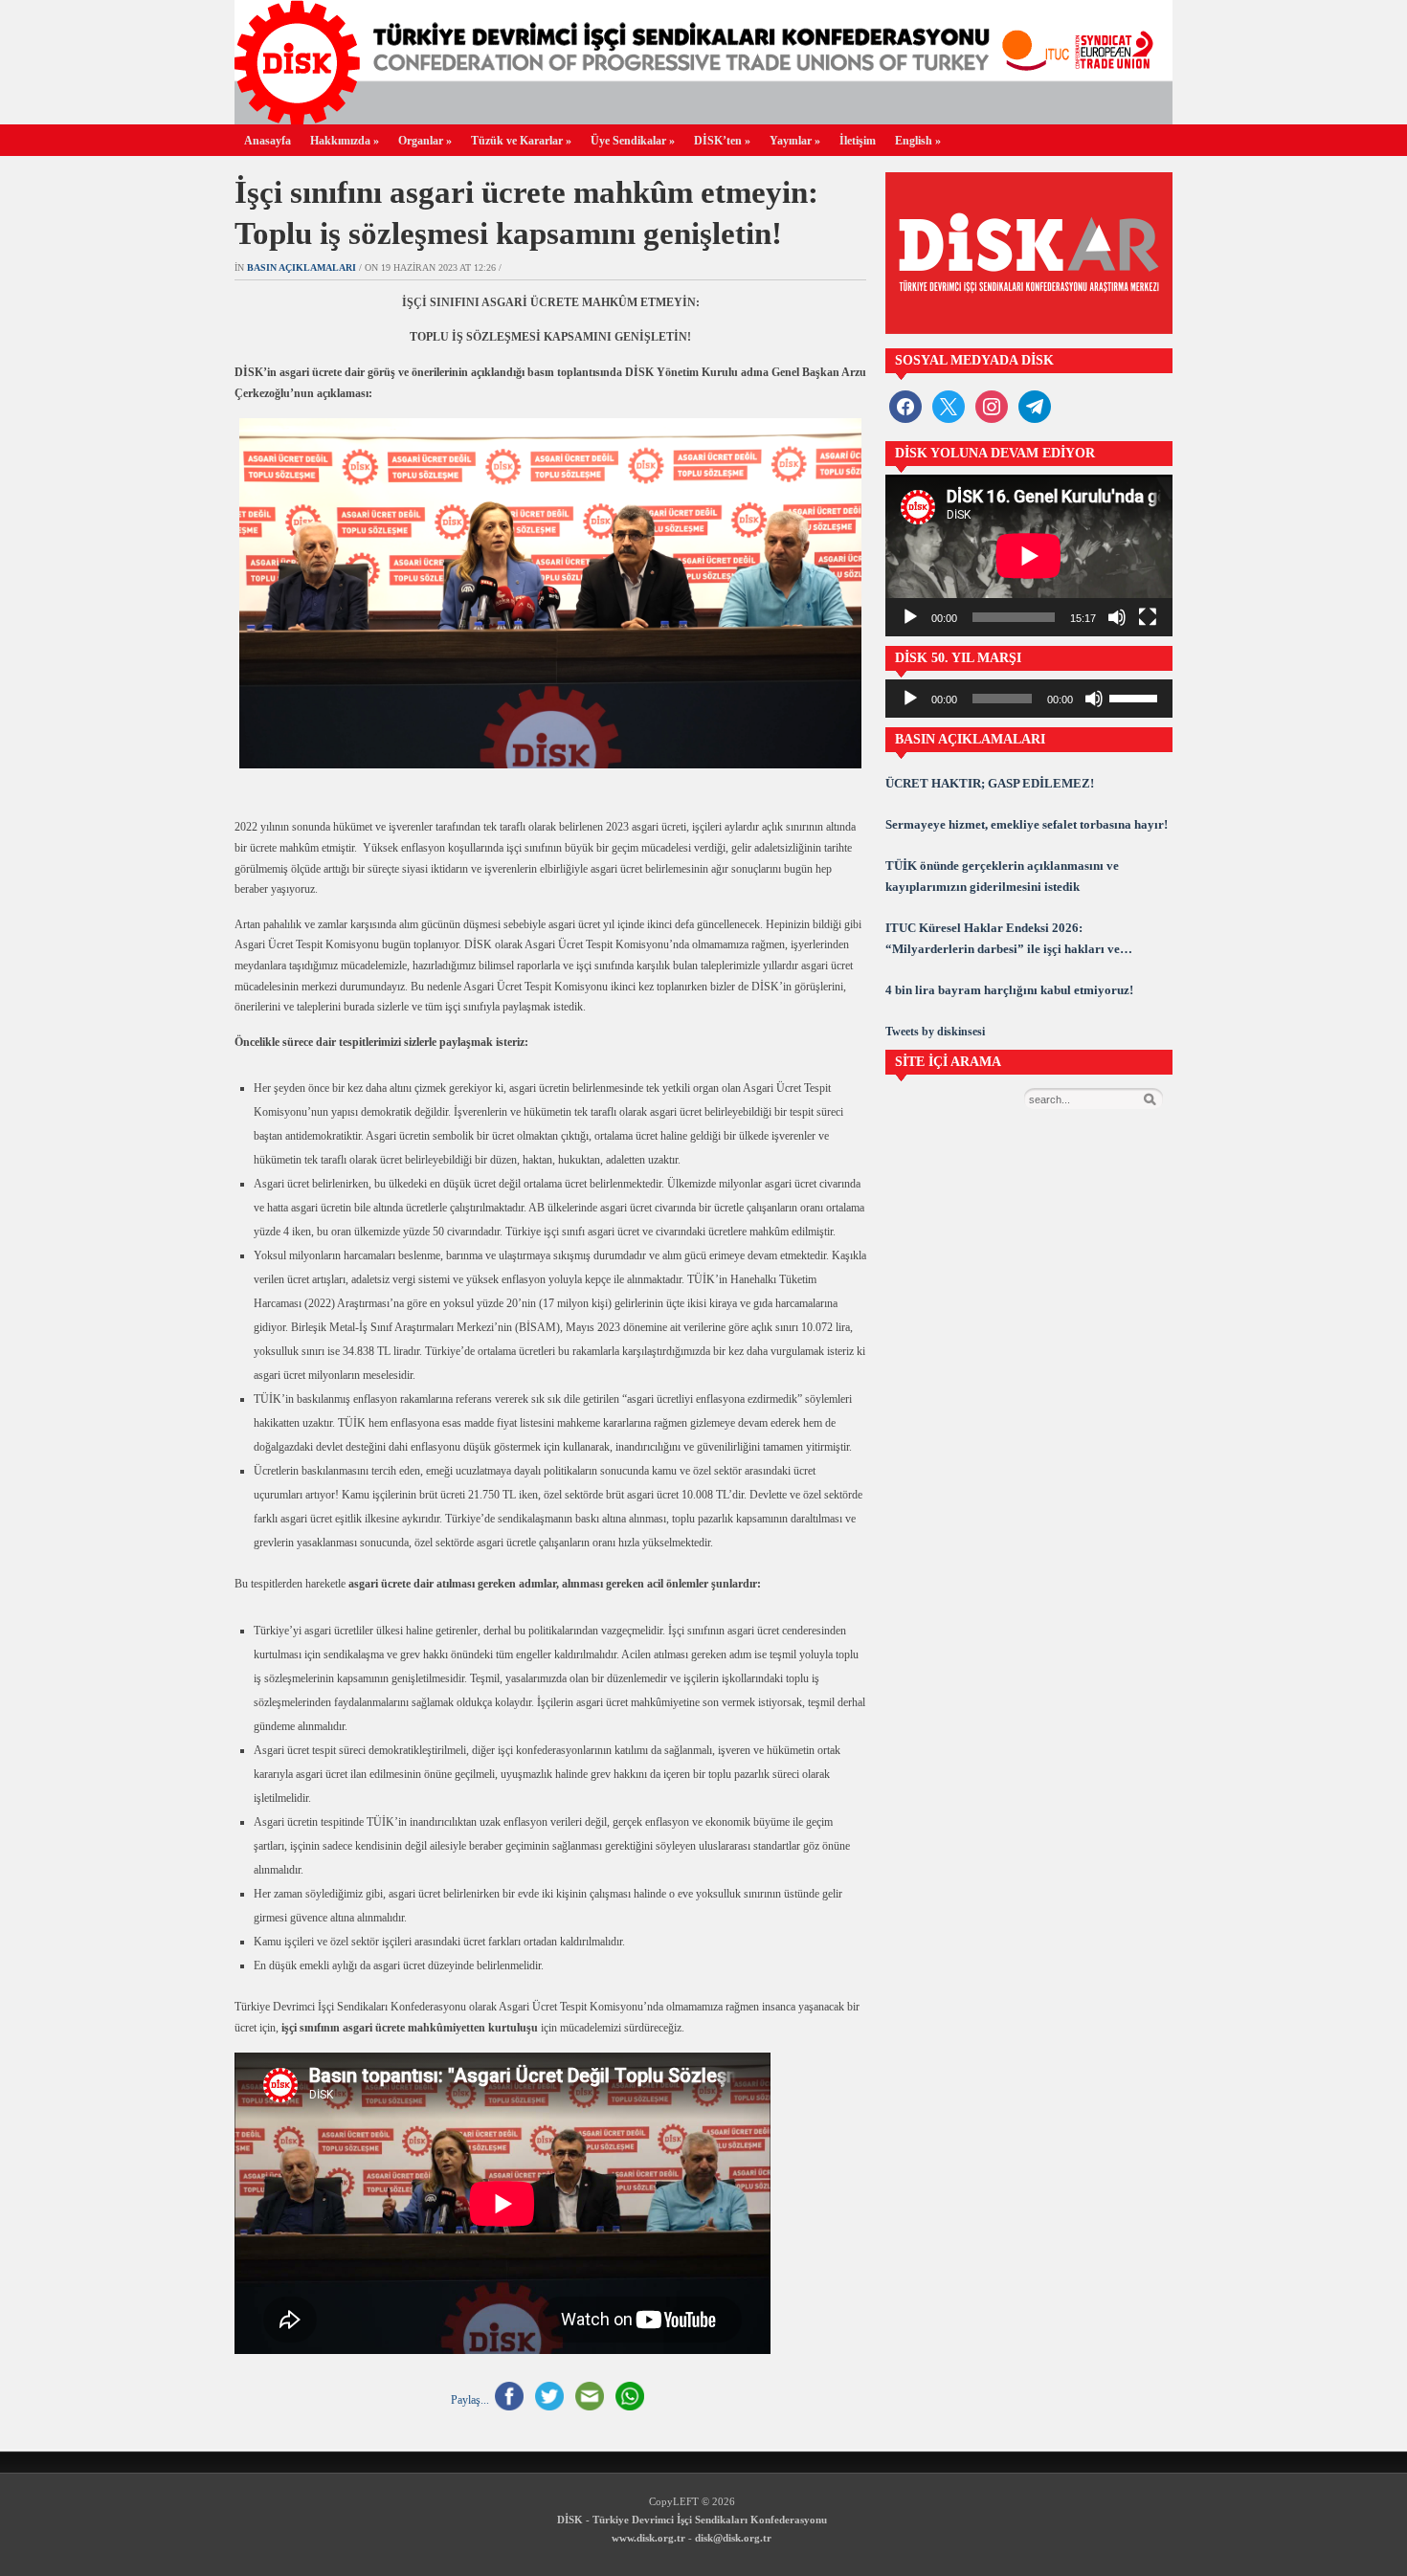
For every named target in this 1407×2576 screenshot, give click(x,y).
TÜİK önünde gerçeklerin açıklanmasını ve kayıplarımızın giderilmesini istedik (1002, 876)
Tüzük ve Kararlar (521, 141)
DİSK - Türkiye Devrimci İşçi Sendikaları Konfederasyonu (692, 2520)
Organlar (425, 141)
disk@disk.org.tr (733, 2538)
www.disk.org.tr (648, 2538)
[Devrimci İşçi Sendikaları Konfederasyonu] (703, 119)
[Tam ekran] (1148, 617)
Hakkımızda (345, 141)
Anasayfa (268, 141)
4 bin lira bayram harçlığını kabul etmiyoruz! (1009, 990)
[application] (1029, 555)
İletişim (858, 141)
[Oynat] (910, 617)
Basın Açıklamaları (301, 267)
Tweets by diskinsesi (935, 1032)
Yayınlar (795, 141)
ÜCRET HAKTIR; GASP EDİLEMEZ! (990, 783)
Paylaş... (470, 2399)
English (918, 141)
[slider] (1136, 697)
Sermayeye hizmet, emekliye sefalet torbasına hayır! (1027, 824)
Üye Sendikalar (633, 141)
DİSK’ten (722, 141)
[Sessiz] (1117, 617)
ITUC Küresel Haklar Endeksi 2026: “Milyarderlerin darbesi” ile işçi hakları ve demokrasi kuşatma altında (1003, 940)
